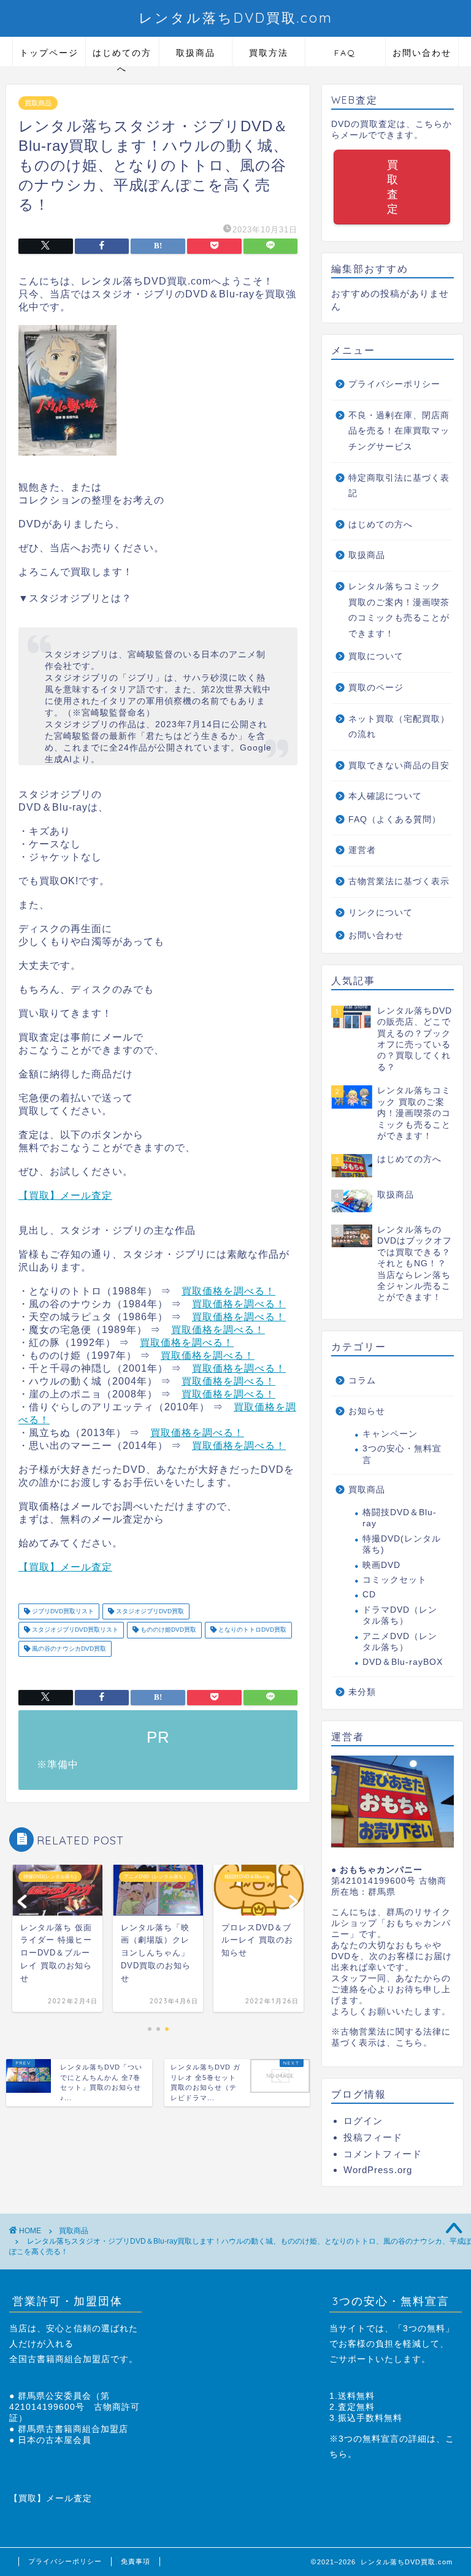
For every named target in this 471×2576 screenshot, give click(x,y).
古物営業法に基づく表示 (399, 881)
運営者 (362, 850)
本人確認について (385, 796)
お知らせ (367, 1411)
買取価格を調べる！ (228, 1291)
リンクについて (381, 913)
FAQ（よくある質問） (395, 820)
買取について (376, 656)
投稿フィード (373, 2137)
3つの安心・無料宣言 (402, 1454)
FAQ (345, 53)
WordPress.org (378, 2170)
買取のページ (376, 688)
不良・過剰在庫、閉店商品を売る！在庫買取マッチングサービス (399, 431)
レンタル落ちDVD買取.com (236, 17)
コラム (362, 1381)
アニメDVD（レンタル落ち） (400, 1642)
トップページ (49, 53)
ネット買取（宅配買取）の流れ (399, 727)
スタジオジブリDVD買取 (149, 1611)
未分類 (362, 1692)
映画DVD (381, 1565)
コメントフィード (383, 2154)
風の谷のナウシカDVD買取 (68, 1649)
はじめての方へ (122, 57)
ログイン (363, 2121)
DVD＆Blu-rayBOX (403, 1662)
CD (369, 1595)
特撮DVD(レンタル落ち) (402, 1544)
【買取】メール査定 (65, 1195)
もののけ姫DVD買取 (167, 1630)
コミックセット (395, 1580)
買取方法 (269, 53)
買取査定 (392, 187)
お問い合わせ (422, 53)
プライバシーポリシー (394, 384)
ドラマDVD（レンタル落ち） (400, 1615)
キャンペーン (390, 1434)
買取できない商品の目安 (399, 766)
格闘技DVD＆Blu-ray (400, 1518)
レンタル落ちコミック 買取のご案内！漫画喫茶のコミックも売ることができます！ (399, 610)
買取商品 (38, 103)
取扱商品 (196, 53)
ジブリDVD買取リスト (62, 1611)
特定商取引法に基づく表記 (399, 486)
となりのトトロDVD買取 (251, 1630)
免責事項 (136, 2561)
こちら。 (414, 2043)
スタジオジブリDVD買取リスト (74, 1630)
